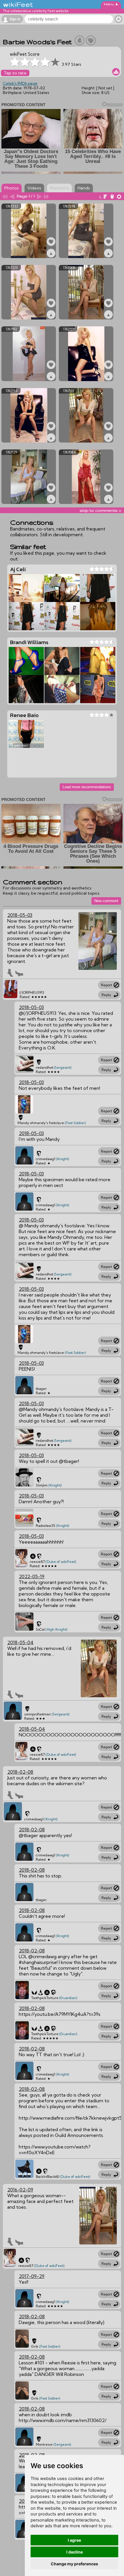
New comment (106, 901)
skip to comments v (100, 510)
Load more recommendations (87, 787)
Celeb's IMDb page (20, 83)
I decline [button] (75, 2552)
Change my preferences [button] (74, 2564)
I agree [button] (74, 2540)
